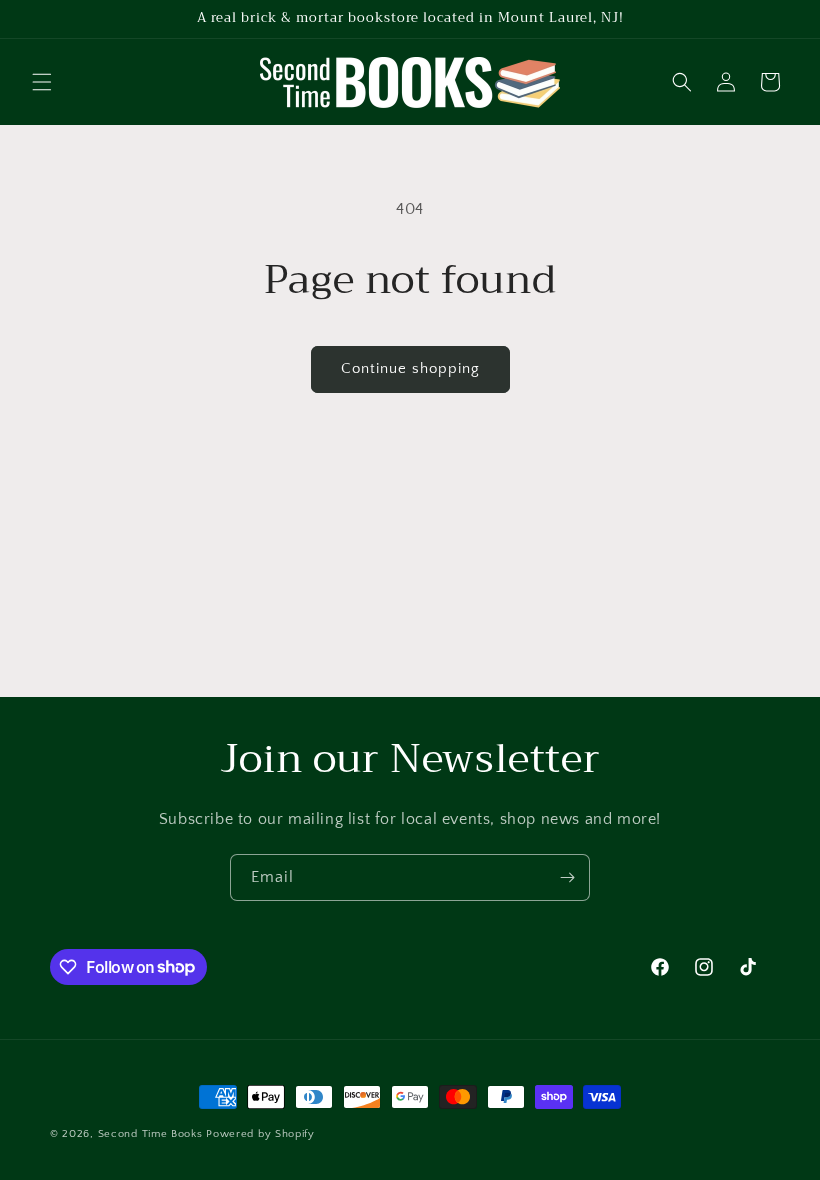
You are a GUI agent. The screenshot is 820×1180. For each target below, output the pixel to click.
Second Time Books (150, 1134)
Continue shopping (410, 368)
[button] (42, 82)
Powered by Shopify (260, 1134)
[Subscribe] (567, 877)
